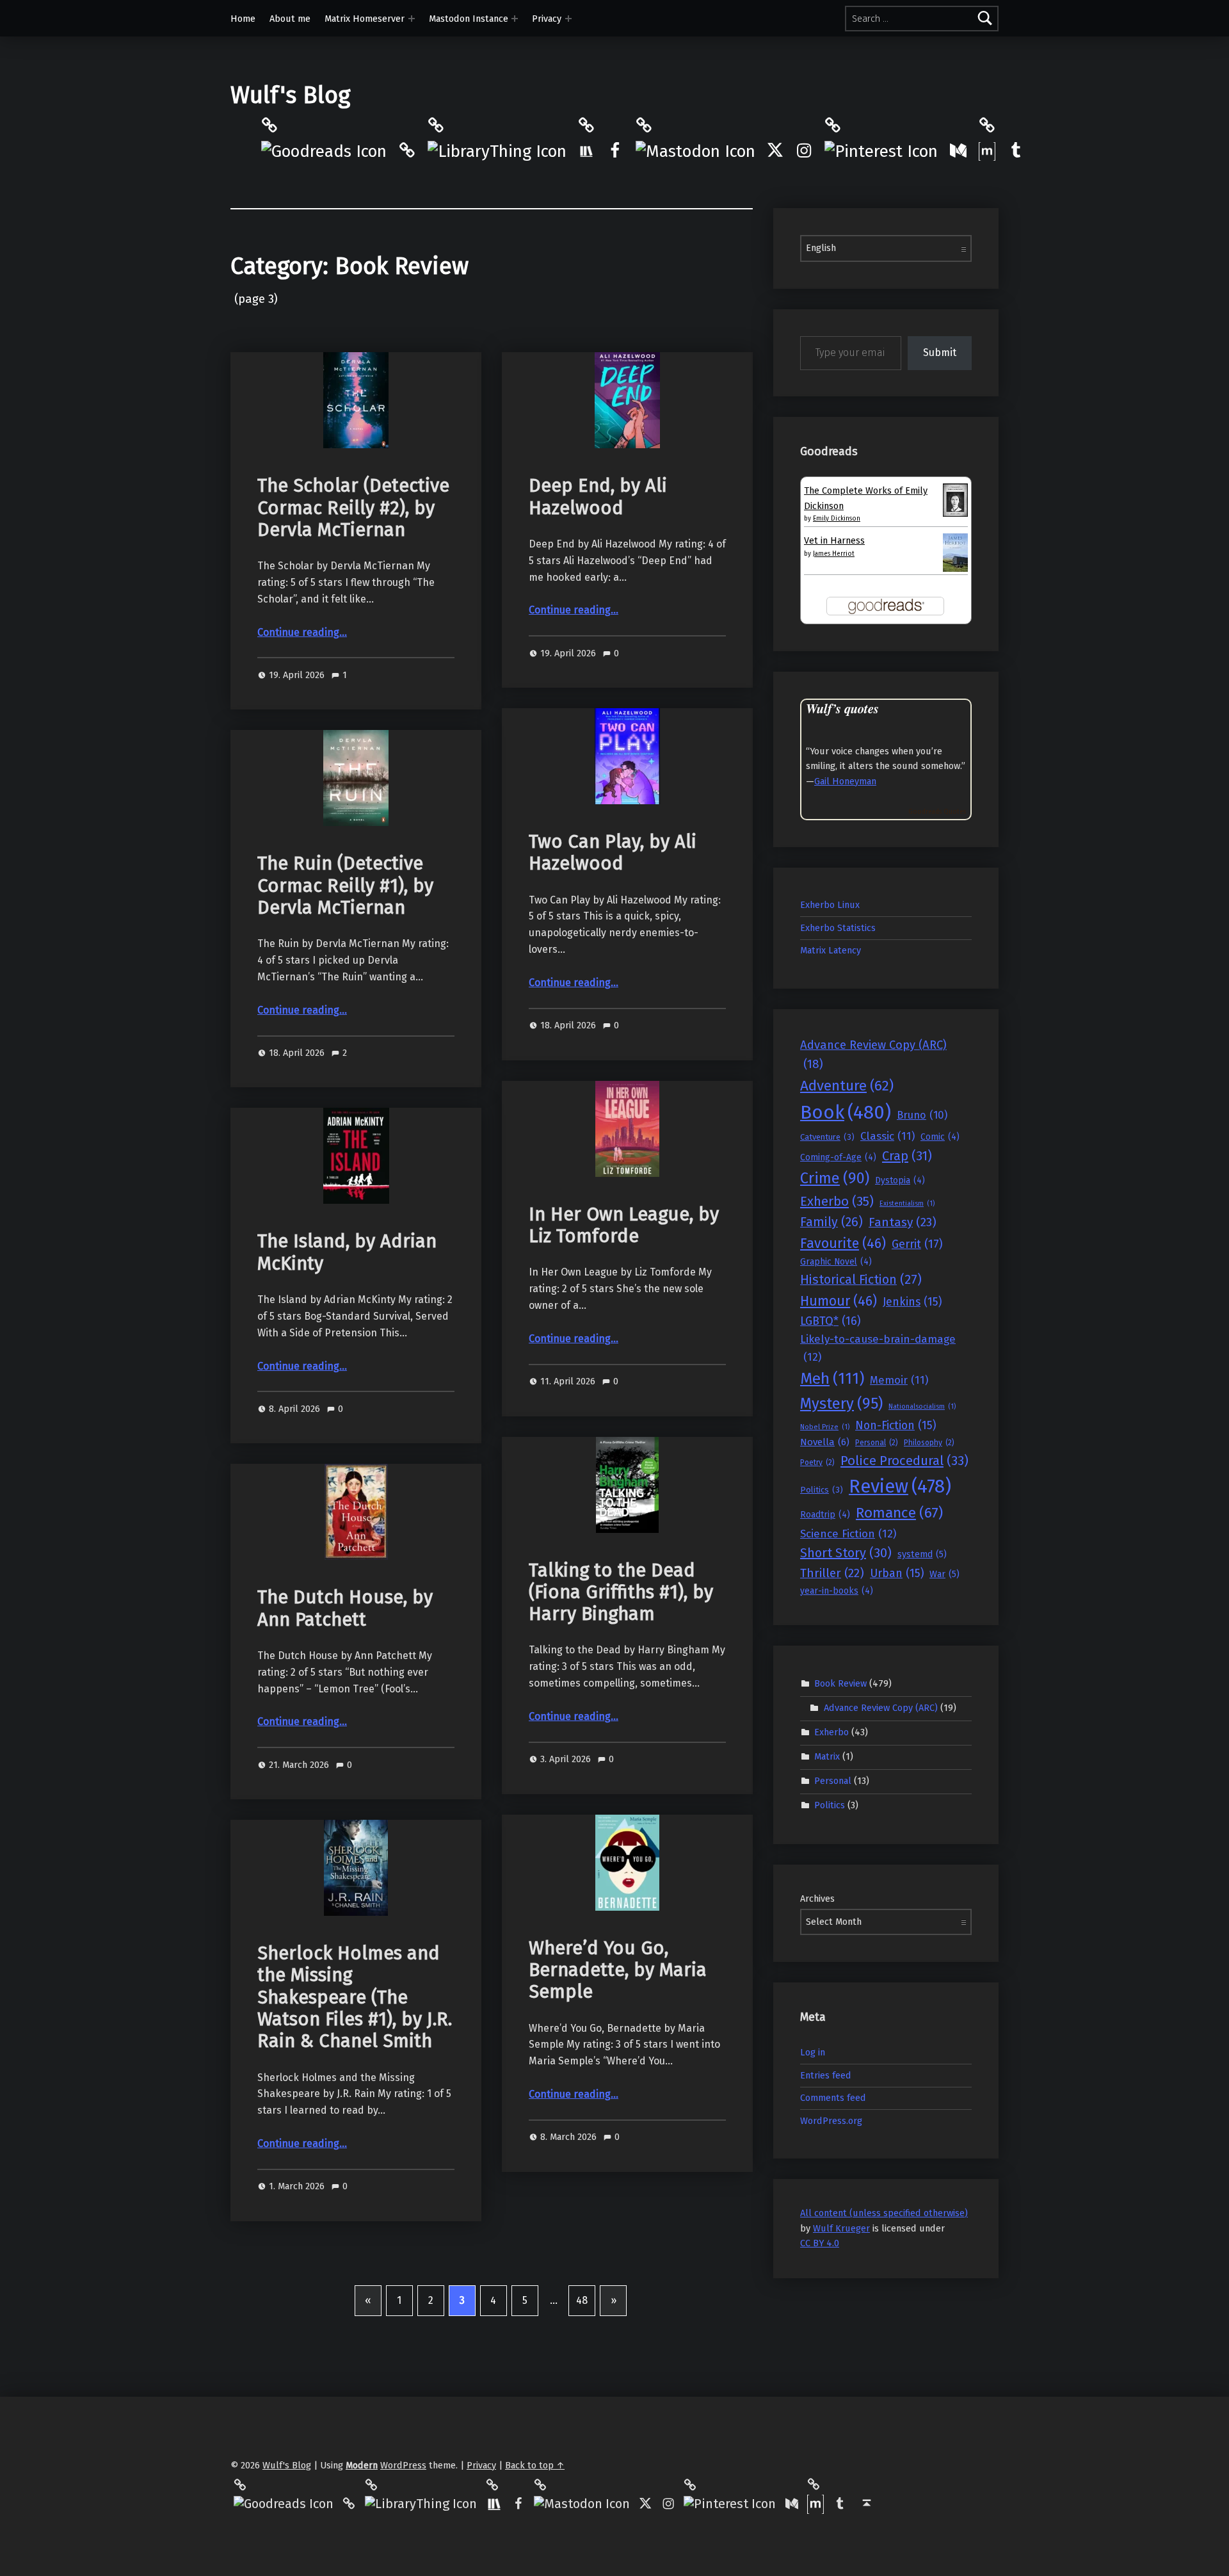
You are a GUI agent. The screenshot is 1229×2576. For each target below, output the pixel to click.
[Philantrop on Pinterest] (881, 151)
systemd (922, 1554)
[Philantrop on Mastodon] (695, 151)
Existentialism (907, 1203)
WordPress (403, 2465)
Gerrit (917, 1244)
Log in (813, 2052)
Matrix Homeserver (365, 19)
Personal (877, 1443)
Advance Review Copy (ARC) (873, 1055)
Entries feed (826, 2075)
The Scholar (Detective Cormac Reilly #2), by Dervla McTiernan (353, 508)
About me (290, 19)
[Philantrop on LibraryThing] (497, 151)
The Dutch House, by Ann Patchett (345, 1608)
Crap (907, 1156)
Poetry (817, 1462)
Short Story (846, 1553)
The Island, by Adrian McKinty (347, 1252)
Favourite (843, 1243)
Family (831, 1222)
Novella (825, 1442)
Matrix (827, 1756)
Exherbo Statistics (838, 928)
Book (846, 1113)
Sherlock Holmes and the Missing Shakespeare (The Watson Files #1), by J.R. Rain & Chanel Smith (355, 1997)
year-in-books (837, 1591)
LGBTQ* (831, 1321)
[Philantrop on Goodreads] (324, 151)
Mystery (841, 1404)
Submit (940, 352)
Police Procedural (904, 1461)
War (944, 1574)
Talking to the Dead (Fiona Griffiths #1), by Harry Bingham (621, 1592)
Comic (940, 1137)
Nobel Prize (825, 1427)
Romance (899, 1513)
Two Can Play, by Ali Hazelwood (613, 853)
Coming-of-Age (838, 1157)
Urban (897, 1573)
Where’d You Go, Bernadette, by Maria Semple (618, 1970)
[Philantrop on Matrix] (987, 150)
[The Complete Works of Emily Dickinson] (955, 499)
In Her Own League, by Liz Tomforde (624, 1225)
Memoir (899, 1380)
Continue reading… (302, 632)
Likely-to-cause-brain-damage (878, 1348)
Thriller (832, 1573)
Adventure (847, 1086)
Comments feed (833, 2098)
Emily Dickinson (837, 519)
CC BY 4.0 (820, 2243)
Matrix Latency (831, 950)
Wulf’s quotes (842, 709)
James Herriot (834, 554)
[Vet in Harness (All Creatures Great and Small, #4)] (955, 552)
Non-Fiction (896, 1425)
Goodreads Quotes (937, 812)
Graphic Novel (836, 1262)
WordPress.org (831, 2121)
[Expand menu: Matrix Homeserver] (412, 19)
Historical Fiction (861, 1280)
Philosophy (929, 1443)
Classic (888, 1136)
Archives (817, 1899)
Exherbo (837, 1201)
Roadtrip (825, 1515)
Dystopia (900, 1180)
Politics (822, 1490)
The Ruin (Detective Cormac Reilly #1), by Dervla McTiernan (345, 886)
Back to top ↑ (535, 2465)
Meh (832, 1378)
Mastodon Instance (469, 19)
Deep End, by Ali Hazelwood (598, 497)
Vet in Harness (834, 540)
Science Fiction (848, 1534)
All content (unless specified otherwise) (884, 2213)
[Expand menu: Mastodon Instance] (515, 19)
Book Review (840, 1683)
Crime (835, 1178)
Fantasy (903, 1222)
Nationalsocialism (922, 1406)
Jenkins (912, 1302)
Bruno (922, 1115)
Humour (839, 1301)
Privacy (547, 19)
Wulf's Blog (290, 95)
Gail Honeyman (845, 781)
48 (582, 2300)
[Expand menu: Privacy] (568, 19)
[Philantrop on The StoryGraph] (586, 150)
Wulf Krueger (841, 2228)
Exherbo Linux (830, 905)
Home (243, 19)
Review (900, 1486)
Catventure (827, 1137)
